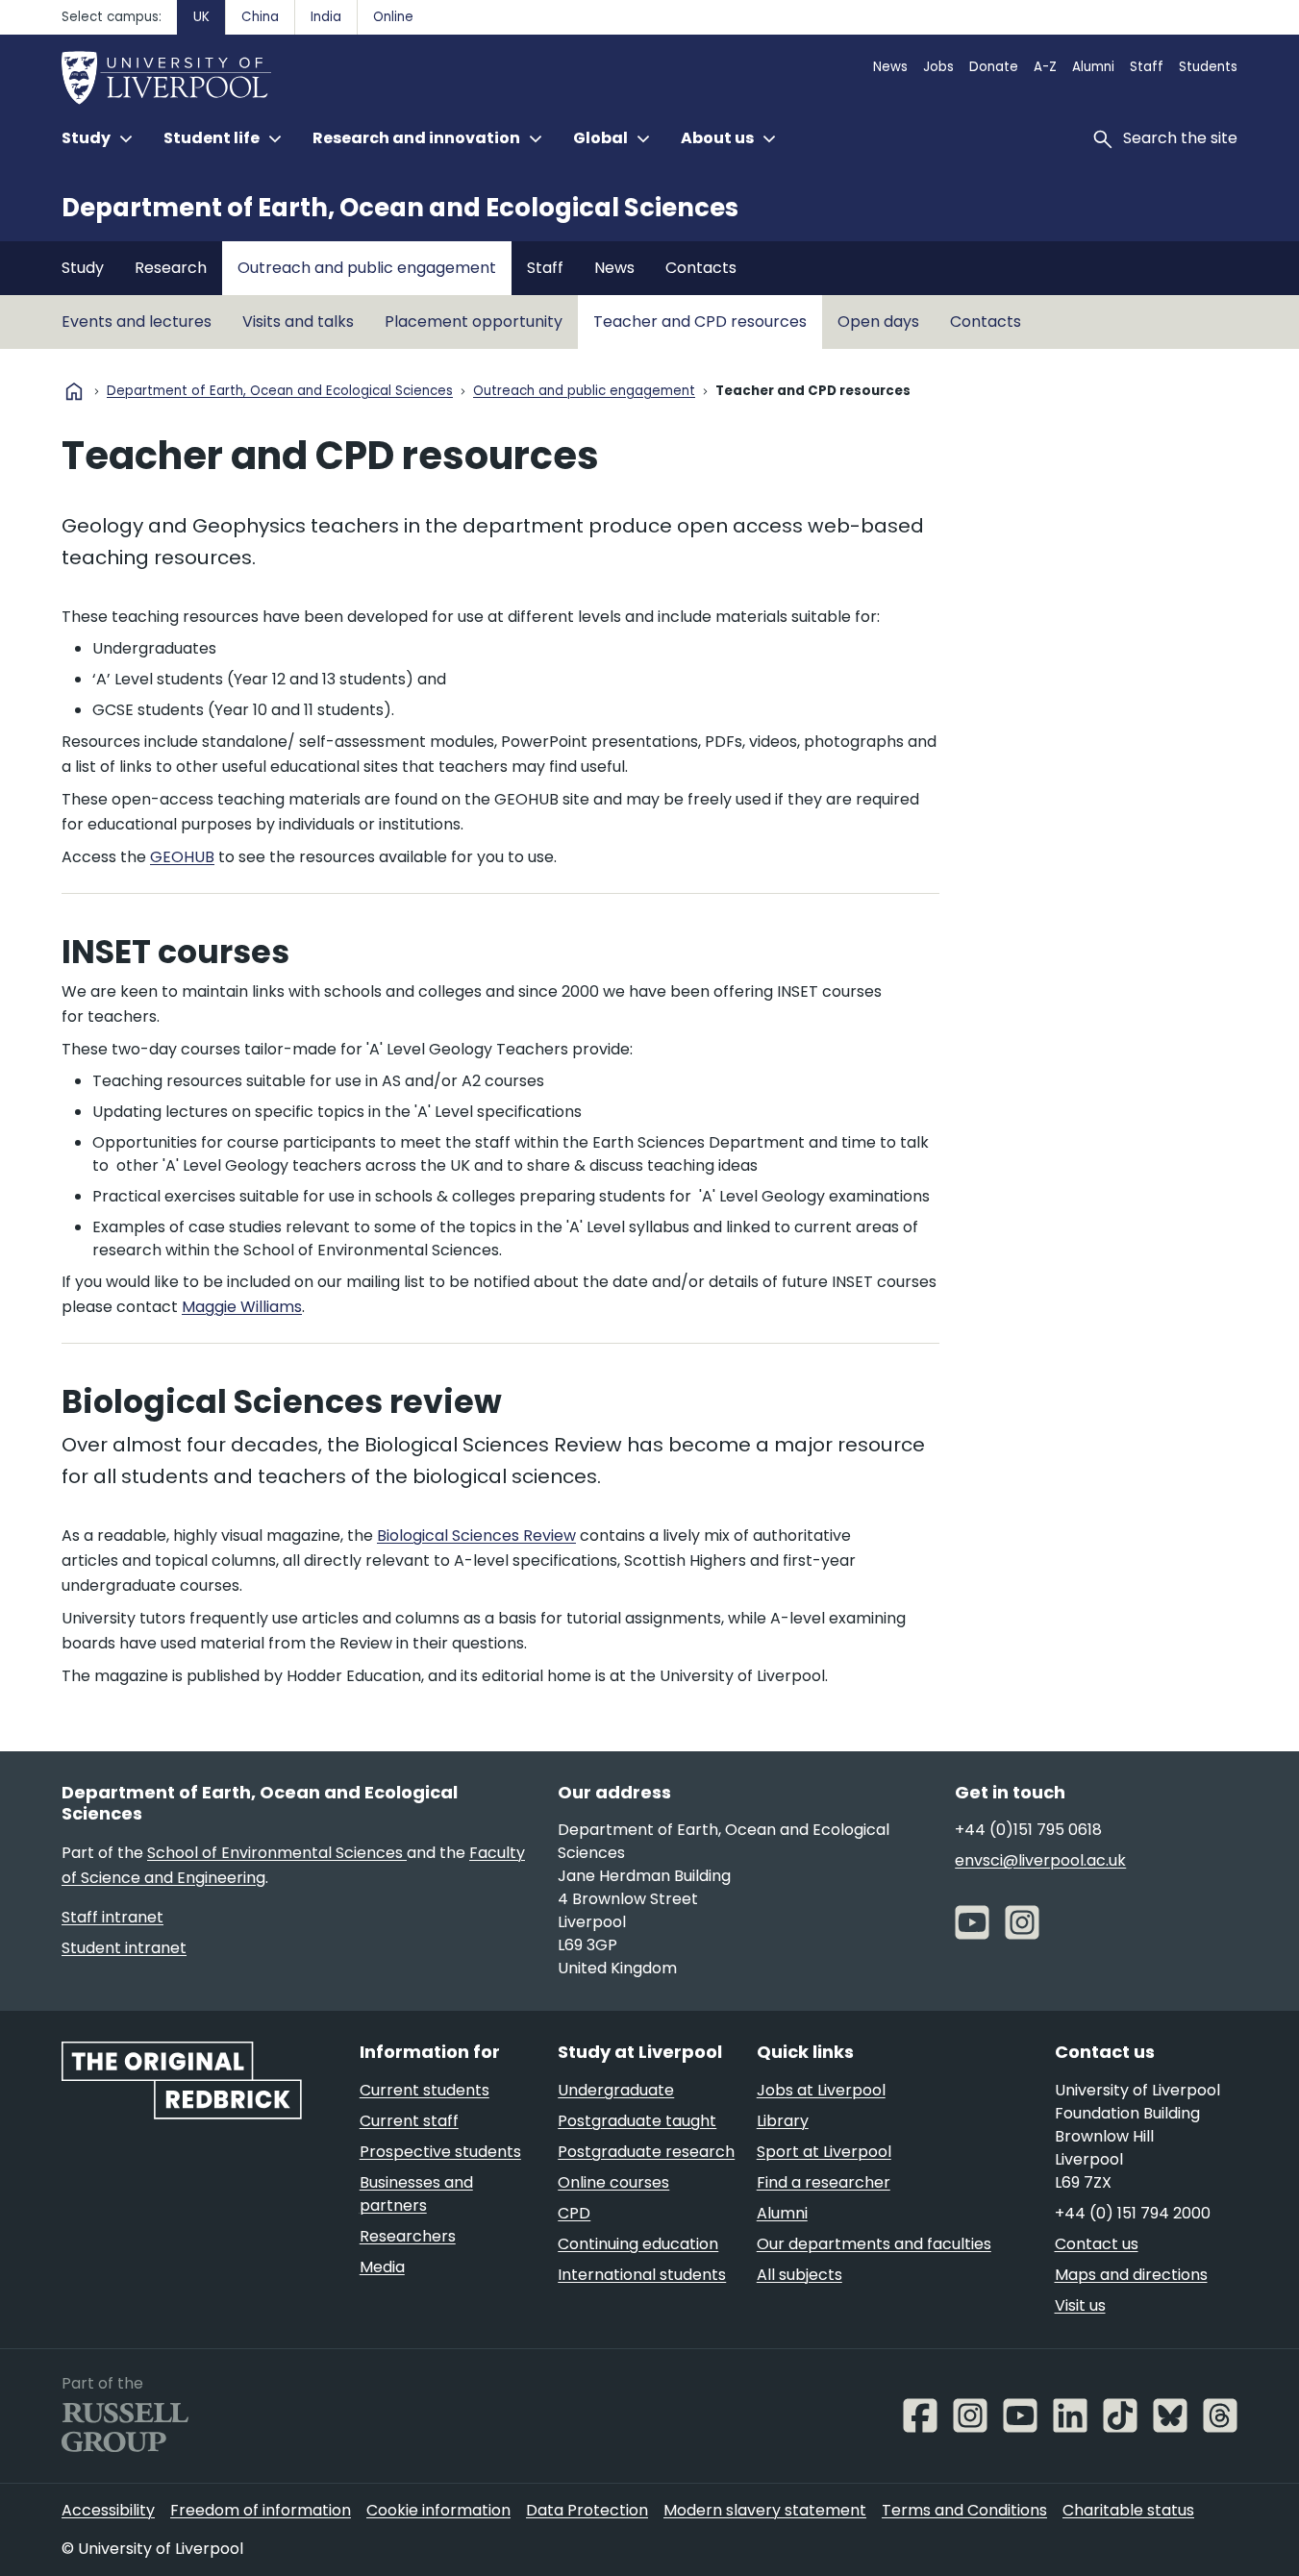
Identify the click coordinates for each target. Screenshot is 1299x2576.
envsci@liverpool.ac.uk (1040, 1860)
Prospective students (440, 2152)
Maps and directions (1131, 2275)
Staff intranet (112, 1917)
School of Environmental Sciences (277, 1853)
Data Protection (587, 2510)
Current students (425, 2090)
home (74, 391)
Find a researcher (824, 2182)
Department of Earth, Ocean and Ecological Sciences (400, 208)
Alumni (1093, 67)
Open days (878, 322)
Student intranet (124, 1948)
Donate (994, 67)
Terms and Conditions (964, 2510)
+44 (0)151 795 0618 (1028, 1830)
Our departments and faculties (874, 2244)
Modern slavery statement (765, 2510)
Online (393, 17)
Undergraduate (616, 2090)
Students (1208, 67)
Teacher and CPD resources (700, 322)
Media (382, 2267)
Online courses (613, 2182)
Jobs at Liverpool (821, 2090)
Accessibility (108, 2510)
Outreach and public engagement (367, 268)
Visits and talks (298, 322)
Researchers (408, 2236)
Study (83, 268)
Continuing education (638, 2244)
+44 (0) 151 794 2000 (1133, 2213)
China (260, 17)
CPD (574, 2213)
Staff (1147, 67)
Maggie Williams (242, 1307)
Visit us (1080, 2305)
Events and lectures (137, 322)
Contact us (1097, 2244)
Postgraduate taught (637, 2121)
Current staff (409, 2121)
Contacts (701, 268)
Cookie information (438, 2510)
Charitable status (1128, 2510)
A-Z (1045, 67)
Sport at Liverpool (824, 2152)
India (326, 17)
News (890, 67)
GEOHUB (182, 857)
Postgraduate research (646, 2152)
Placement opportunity (474, 322)
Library (783, 2121)
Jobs (938, 67)
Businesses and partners (416, 2194)
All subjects (799, 2275)
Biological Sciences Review (476, 1536)
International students (642, 2275)
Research (171, 268)
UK (201, 17)
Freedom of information (261, 2510)
